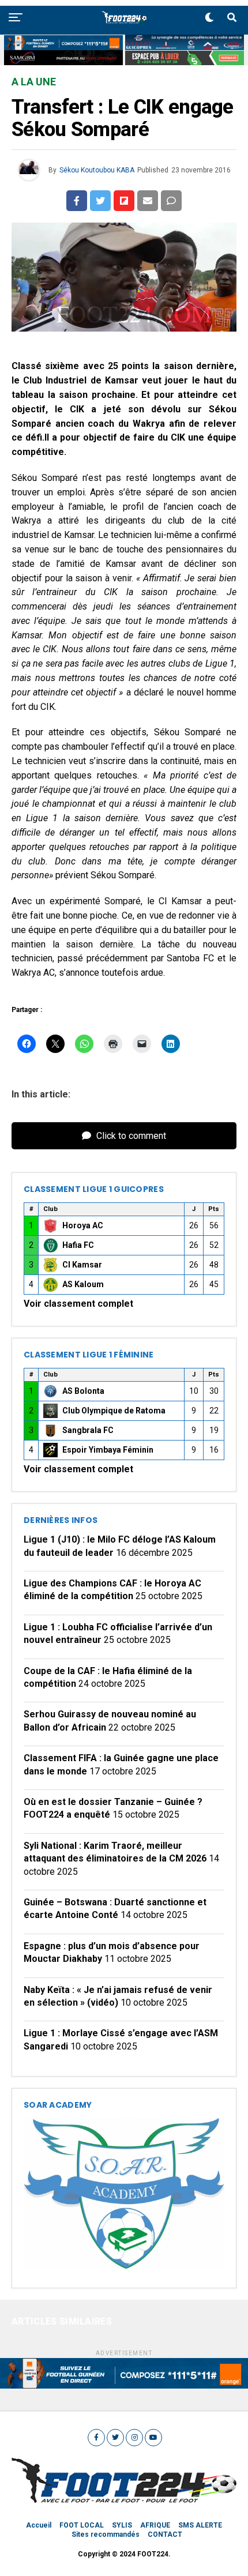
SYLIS (122, 2525)
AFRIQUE (155, 2525)
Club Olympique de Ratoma (114, 1411)
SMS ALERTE (200, 2525)
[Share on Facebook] (77, 201)
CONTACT (165, 2534)
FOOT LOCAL (82, 2525)
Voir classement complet (78, 1304)
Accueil (39, 2525)
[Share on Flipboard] (124, 201)
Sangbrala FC (88, 1430)
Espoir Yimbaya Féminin (108, 1450)
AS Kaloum (83, 1284)
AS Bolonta (83, 1391)
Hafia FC (78, 1245)
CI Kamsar (82, 1265)
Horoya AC (83, 1225)
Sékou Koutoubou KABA (97, 170)
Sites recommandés (106, 2534)
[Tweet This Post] (100, 201)
